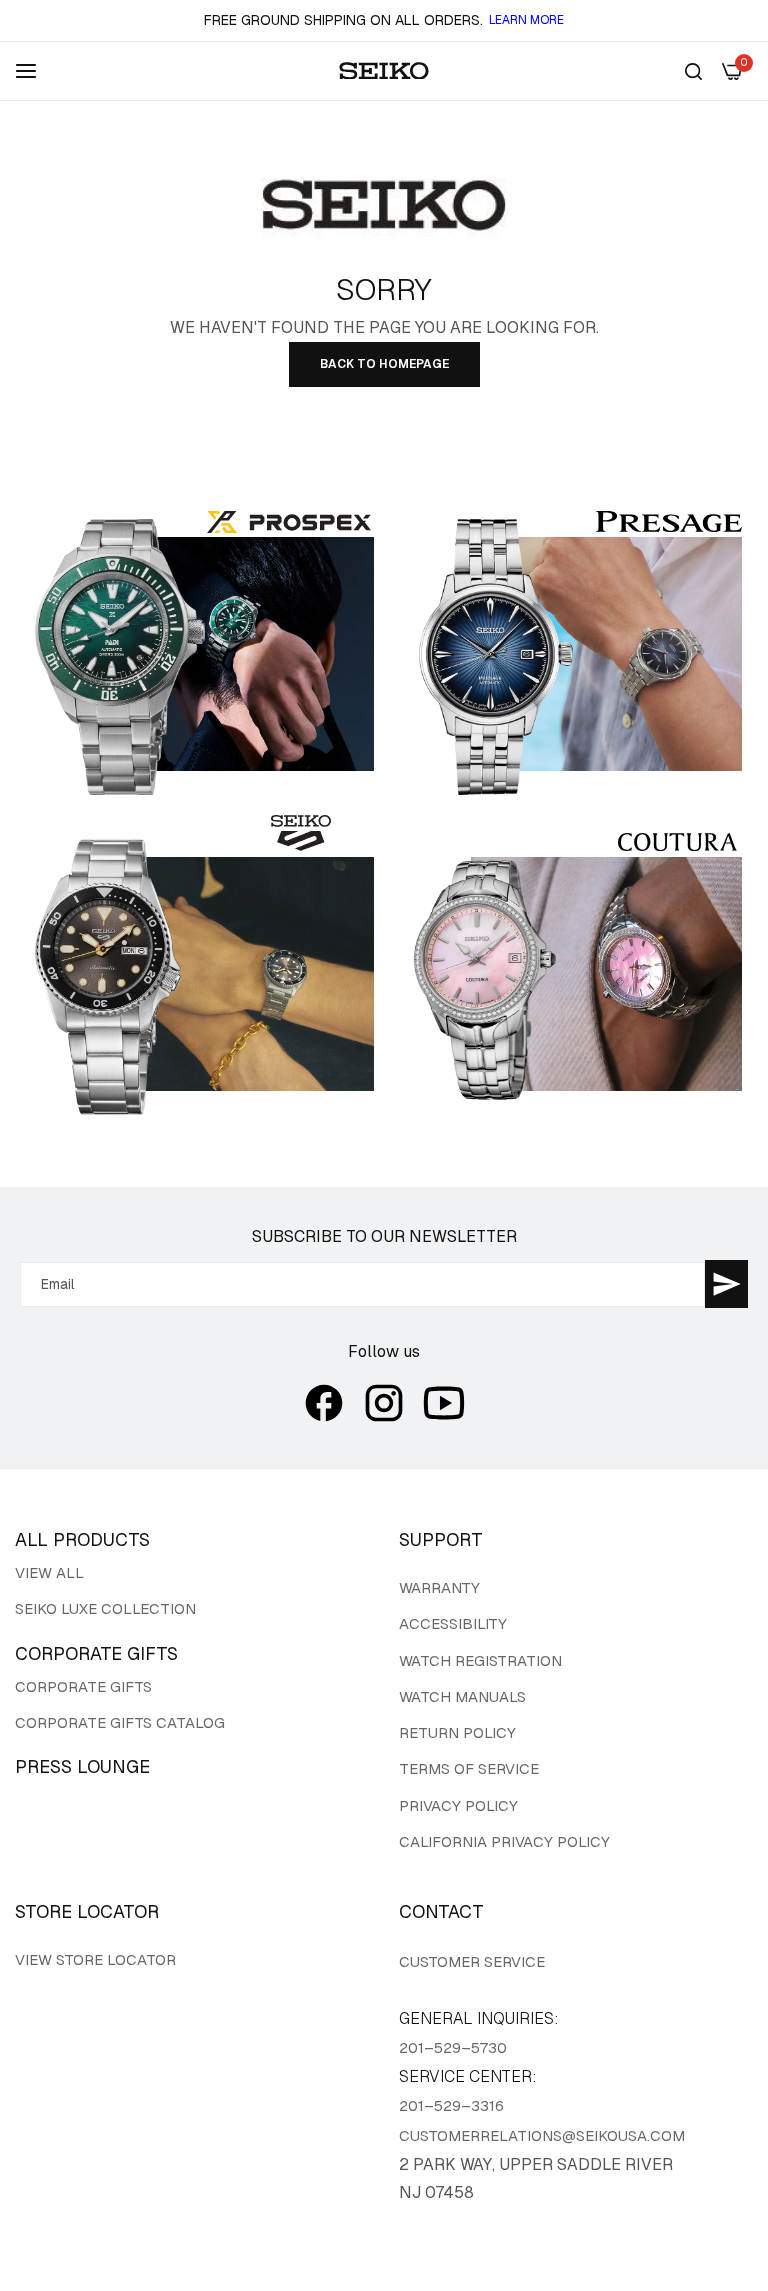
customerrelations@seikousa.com (542, 2135)
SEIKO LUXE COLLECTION (105, 1608)
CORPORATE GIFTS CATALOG (120, 1722)
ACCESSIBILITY (453, 1623)
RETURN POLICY (457, 1732)
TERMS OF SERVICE (469, 1768)
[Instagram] (384, 1403)
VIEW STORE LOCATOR (95, 1959)
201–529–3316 (451, 2105)
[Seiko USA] (384, 71)
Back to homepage (384, 364)
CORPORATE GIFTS (83, 1686)
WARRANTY (439, 1587)
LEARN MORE (526, 20)
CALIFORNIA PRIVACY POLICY (504, 1841)
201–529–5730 (453, 2047)
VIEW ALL (49, 1572)
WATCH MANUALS (462, 1696)
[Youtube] (444, 1403)
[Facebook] (324, 1403)
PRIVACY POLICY (458, 1805)
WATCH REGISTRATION (480, 1660)
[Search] (693, 71)
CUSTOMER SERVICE (472, 1961)
